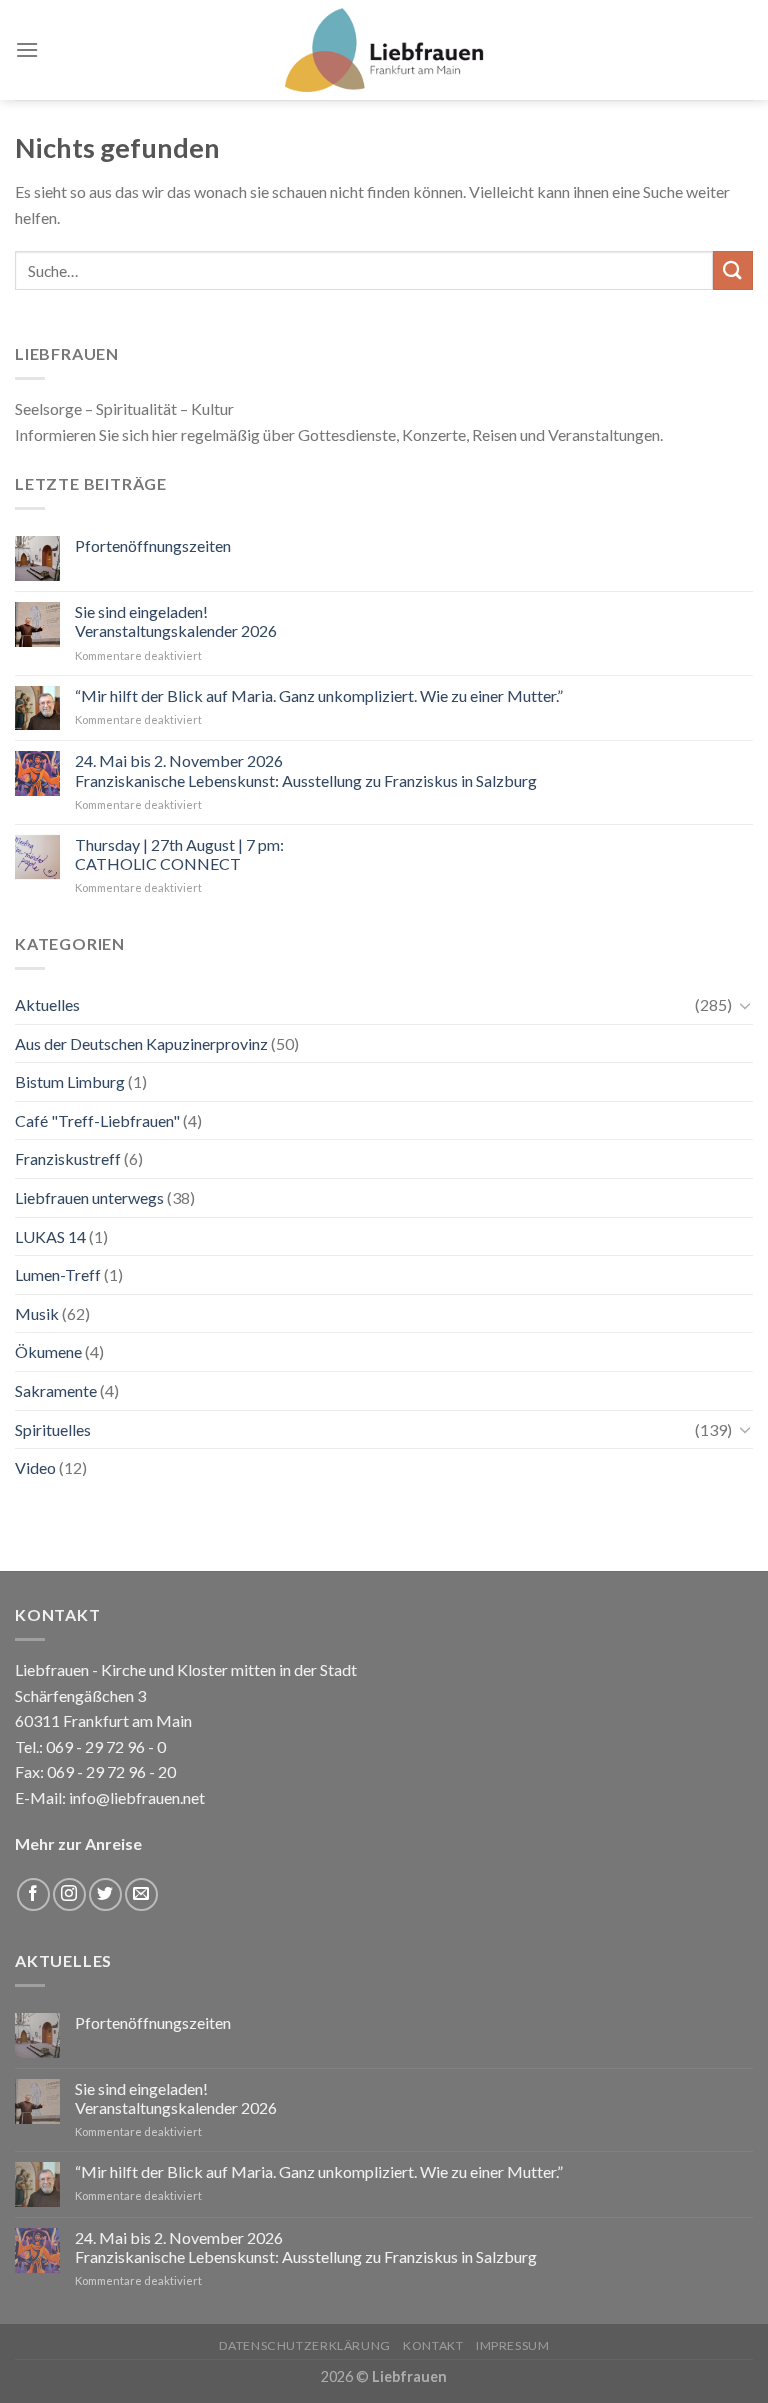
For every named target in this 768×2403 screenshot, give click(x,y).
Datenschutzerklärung (305, 2345)
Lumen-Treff (58, 1274)
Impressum (513, 2345)
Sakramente (56, 1390)
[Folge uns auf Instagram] (69, 1894)
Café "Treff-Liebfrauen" (97, 1120)
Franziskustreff (68, 1158)
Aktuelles (47, 1004)
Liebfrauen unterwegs (89, 1197)
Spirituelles (53, 1429)
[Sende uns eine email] (141, 1894)
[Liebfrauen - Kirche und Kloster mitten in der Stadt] (384, 50)
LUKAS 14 (50, 1236)
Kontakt (433, 2345)
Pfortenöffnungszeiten (153, 545)
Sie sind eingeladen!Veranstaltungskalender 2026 (176, 621)
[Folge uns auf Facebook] (33, 1894)
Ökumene (48, 1351)
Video (35, 1467)
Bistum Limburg (70, 1081)
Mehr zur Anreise (78, 1843)
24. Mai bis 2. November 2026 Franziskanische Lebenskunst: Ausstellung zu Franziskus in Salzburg (306, 770)
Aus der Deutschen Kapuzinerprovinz (141, 1043)
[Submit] (733, 270)
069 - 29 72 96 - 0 (104, 1746)
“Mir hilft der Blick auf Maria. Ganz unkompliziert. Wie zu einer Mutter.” (319, 695)
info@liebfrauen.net (137, 1797)
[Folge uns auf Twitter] (105, 1894)
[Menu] (27, 49)
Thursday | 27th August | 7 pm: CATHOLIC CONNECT (179, 854)
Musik (37, 1313)
